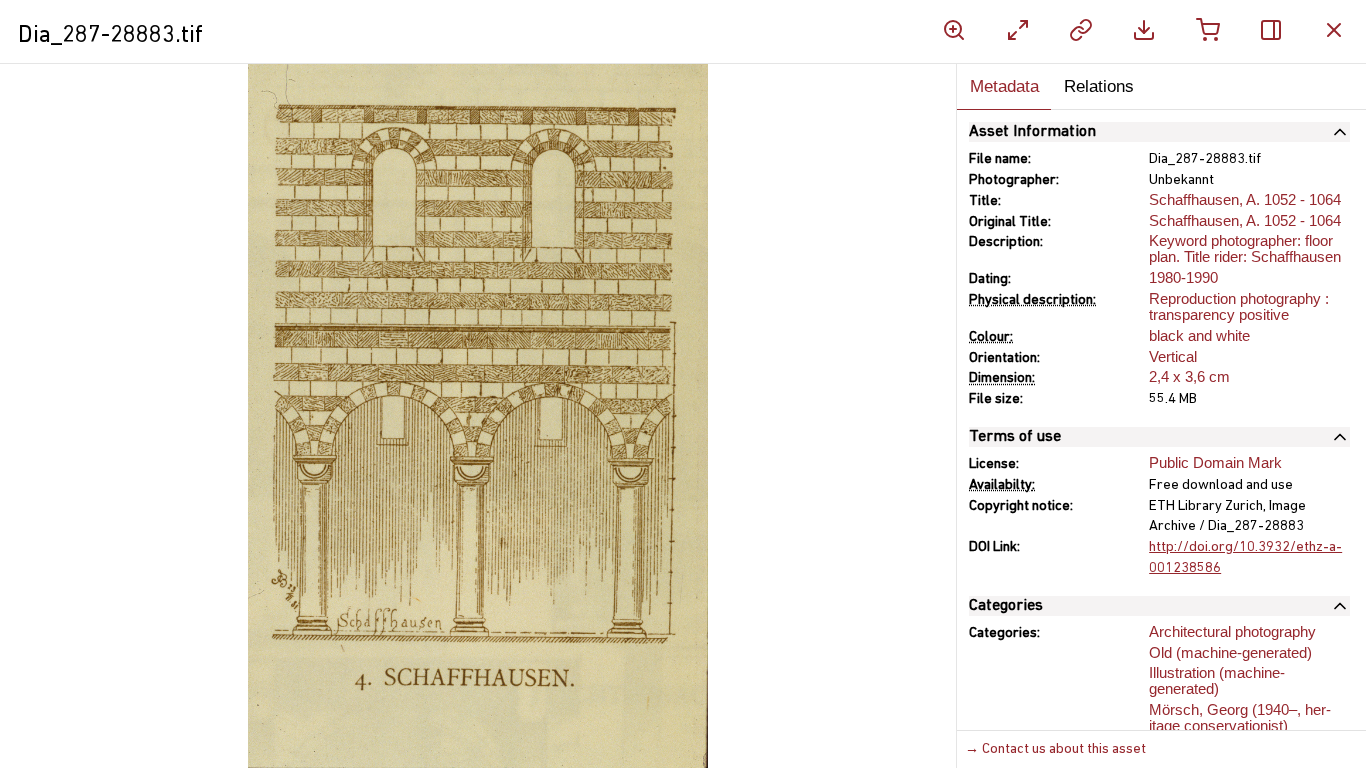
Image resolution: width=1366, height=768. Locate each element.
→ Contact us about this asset (1055, 749)
